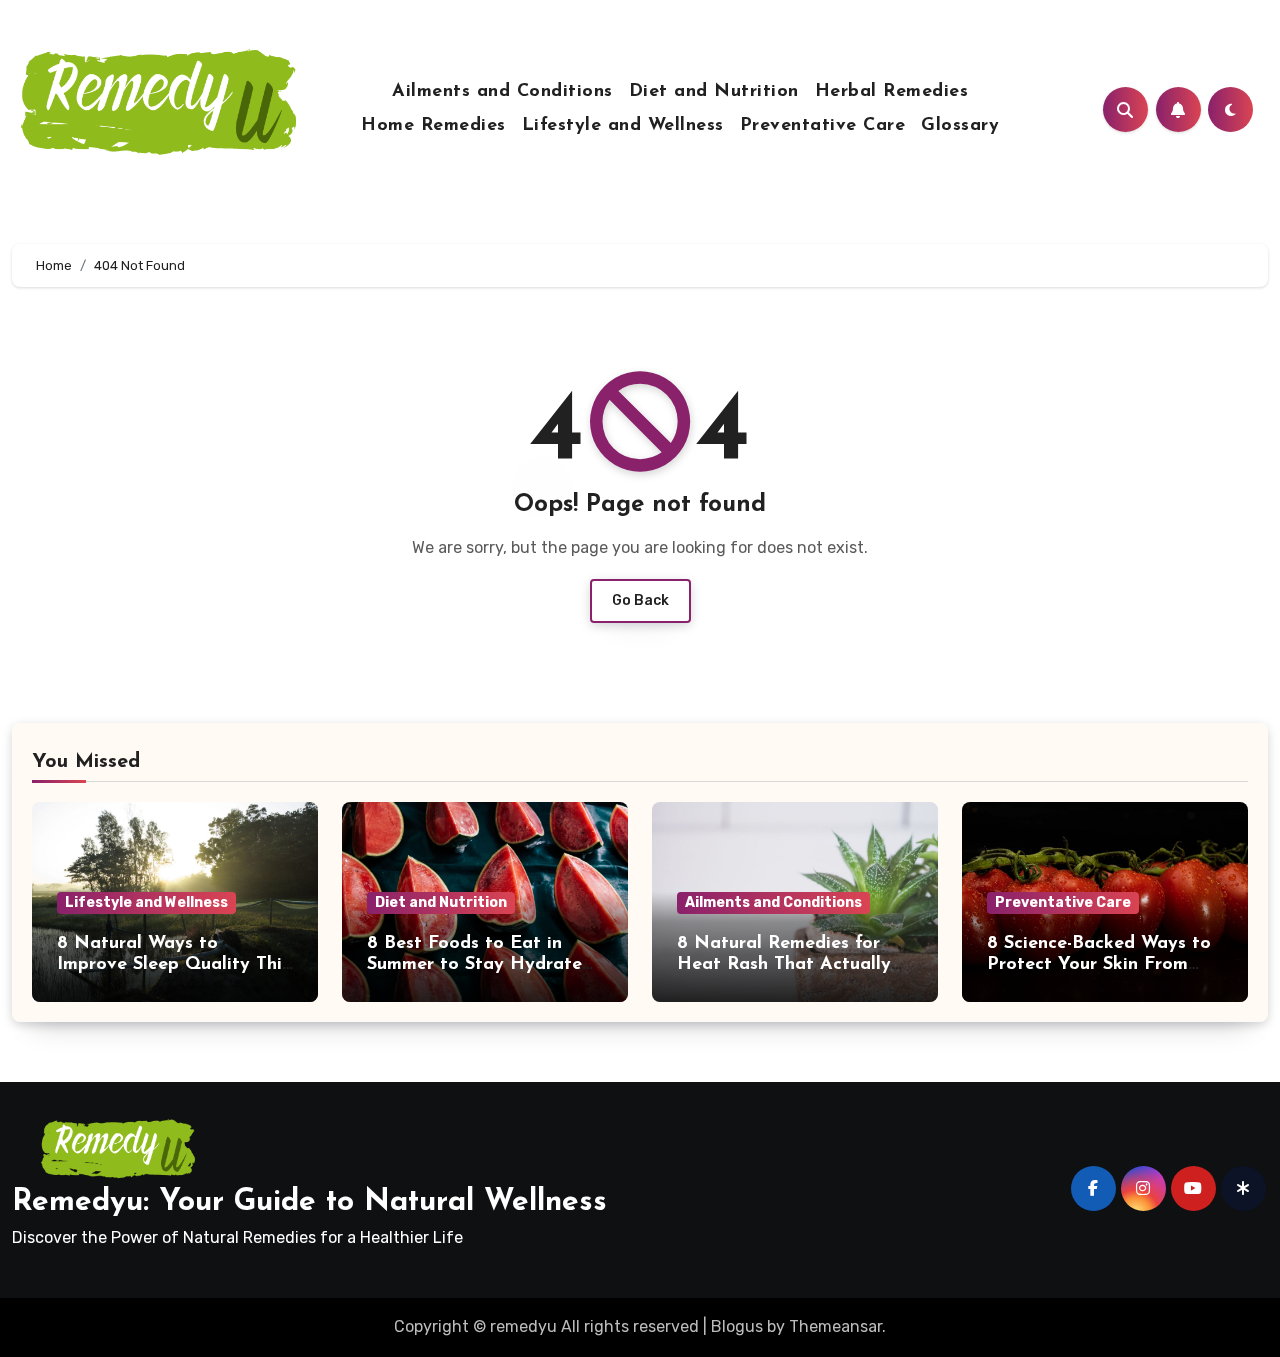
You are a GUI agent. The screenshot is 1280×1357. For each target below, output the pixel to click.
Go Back (640, 600)
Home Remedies (433, 126)
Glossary (960, 126)
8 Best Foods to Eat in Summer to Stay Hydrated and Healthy (480, 965)
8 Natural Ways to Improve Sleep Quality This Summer (173, 965)
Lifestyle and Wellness (623, 126)
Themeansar (835, 1326)
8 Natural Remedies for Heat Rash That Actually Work (784, 965)
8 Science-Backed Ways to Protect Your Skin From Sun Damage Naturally (1099, 965)
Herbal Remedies (892, 92)
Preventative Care (823, 126)
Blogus (737, 1326)
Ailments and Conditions (502, 92)
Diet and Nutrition (714, 92)
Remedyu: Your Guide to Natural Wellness (309, 1202)
